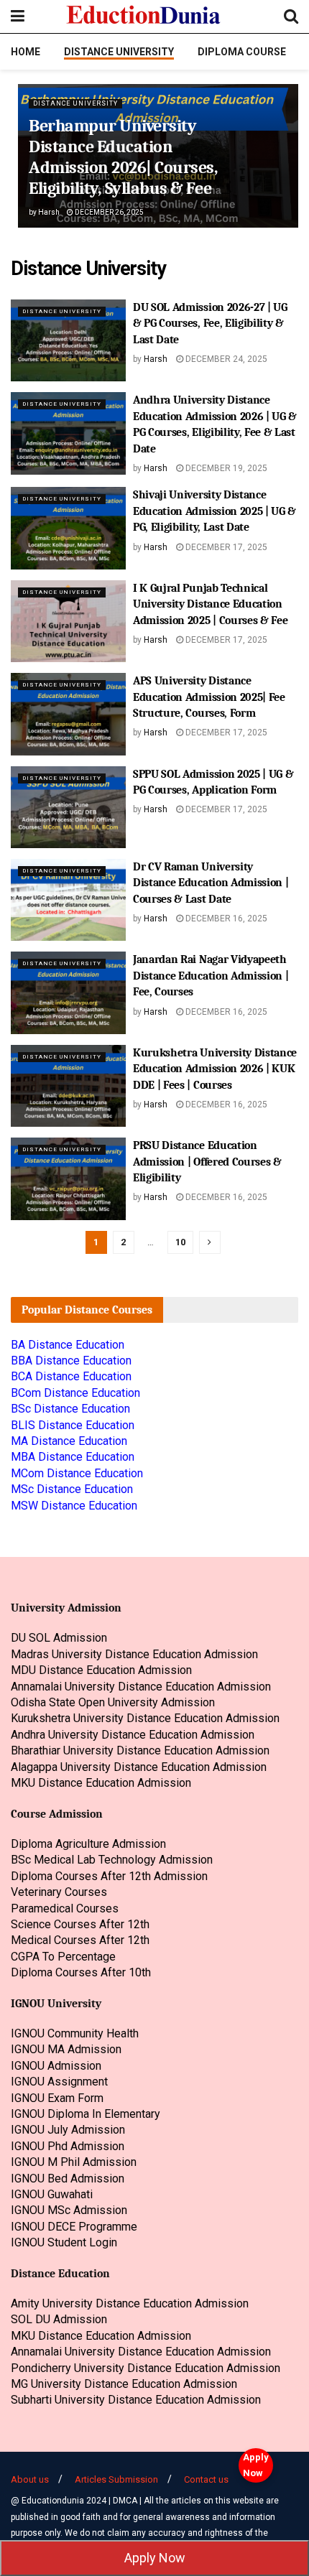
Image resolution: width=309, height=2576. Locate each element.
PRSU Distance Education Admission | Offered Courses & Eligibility (207, 1162)
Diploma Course (242, 52)
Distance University (119, 52)
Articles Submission (116, 2479)
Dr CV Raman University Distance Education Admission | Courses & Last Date (211, 883)
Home (26, 52)
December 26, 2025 (109, 212)
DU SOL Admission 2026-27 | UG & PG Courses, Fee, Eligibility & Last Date (210, 324)
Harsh (49, 212)
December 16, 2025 (225, 919)
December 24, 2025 (225, 359)
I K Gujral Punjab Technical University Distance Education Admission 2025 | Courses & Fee (210, 604)
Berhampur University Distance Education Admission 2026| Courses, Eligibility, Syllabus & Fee (123, 157)
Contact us (206, 2479)
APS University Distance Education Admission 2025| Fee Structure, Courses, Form (209, 697)
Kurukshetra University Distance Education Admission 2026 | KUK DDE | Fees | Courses (215, 1069)
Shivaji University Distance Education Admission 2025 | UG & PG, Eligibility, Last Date (215, 511)
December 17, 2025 (225, 547)
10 (180, 1242)
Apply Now (256, 2465)
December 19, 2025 (225, 468)
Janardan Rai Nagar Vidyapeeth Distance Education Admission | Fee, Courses (211, 976)
